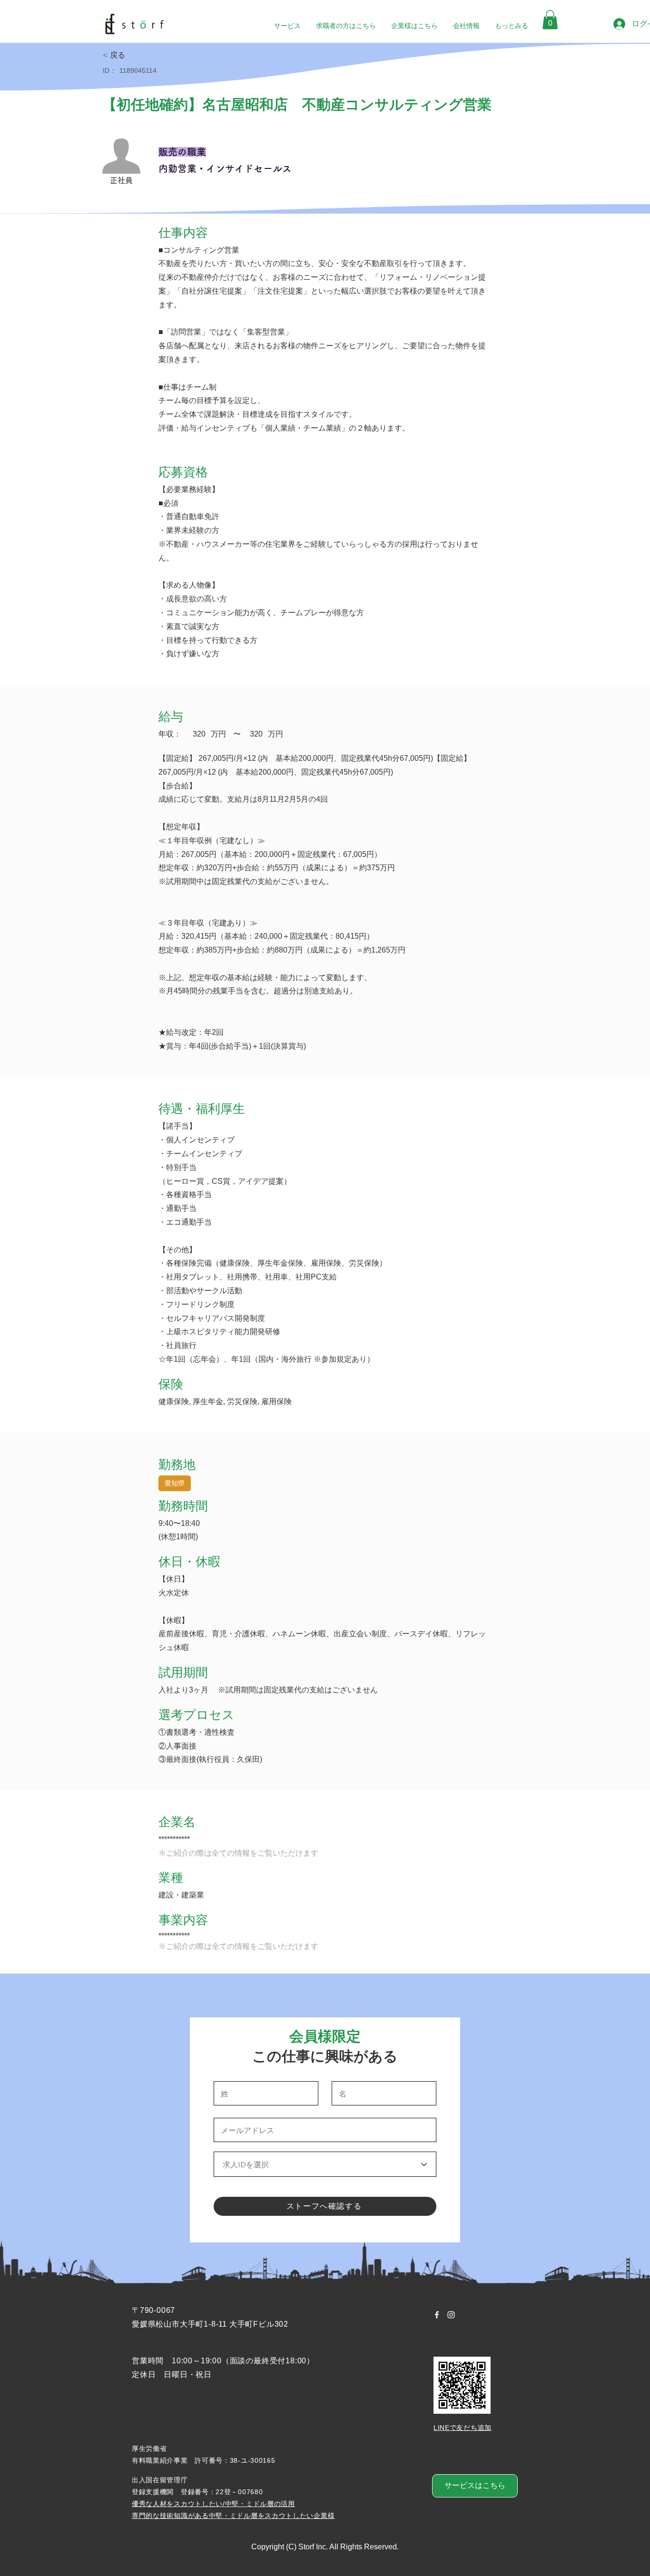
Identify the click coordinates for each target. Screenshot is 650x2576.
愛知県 (175, 1483)
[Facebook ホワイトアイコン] (437, 2315)
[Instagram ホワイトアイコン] (451, 2315)
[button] (550, 20)
